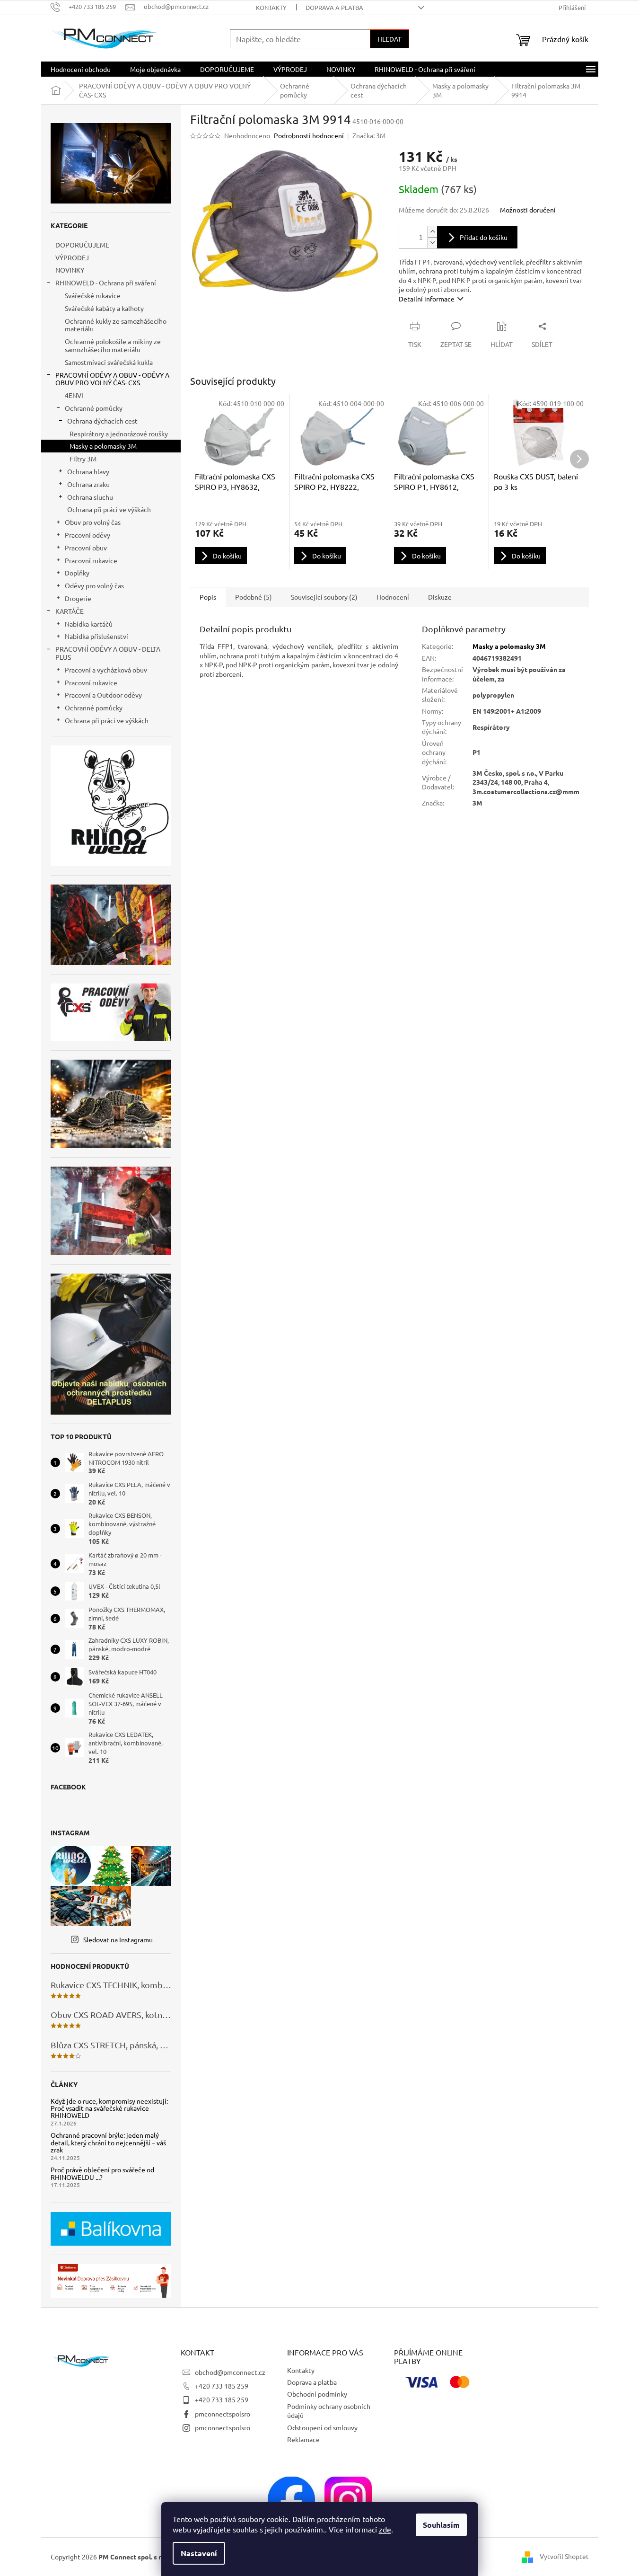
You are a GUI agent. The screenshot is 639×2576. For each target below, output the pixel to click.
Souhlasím (441, 2525)
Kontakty (271, 7)
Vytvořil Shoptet (564, 2556)
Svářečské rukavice (93, 295)
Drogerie (78, 598)
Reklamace (303, 2439)
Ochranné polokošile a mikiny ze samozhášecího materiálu (113, 345)
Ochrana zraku (88, 484)
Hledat (390, 39)
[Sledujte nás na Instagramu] (348, 2499)
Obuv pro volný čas (93, 522)
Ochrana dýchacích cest (102, 421)
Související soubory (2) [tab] (324, 597)
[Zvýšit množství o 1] (432, 232)
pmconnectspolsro (223, 2414)
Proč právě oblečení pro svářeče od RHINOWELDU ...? (102, 2173)
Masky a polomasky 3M (103, 446)
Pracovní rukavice (91, 560)
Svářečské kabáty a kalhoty (104, 308)
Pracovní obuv (86, 548)
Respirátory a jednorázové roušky (119, 434)
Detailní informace (427, 299)
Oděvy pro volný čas (94, 585)
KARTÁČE (70, 611)
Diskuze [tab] (440, 597)
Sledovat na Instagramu (118, 1939)
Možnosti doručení (528, 210)
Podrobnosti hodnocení (309, 135)
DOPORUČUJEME (82, 245)
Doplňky (77, 573)
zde (385, 2529)
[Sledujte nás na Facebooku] (291, 2499)
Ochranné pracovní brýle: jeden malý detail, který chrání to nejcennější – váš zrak (108, 2142)
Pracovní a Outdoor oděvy (103, 695)
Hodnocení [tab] (393, 597)
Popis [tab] (208, 597)
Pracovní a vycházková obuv (106, 670)
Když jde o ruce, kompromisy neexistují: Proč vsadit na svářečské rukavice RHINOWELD (109, 2108)
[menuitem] (81, 69)
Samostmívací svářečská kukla (109, 362)
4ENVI (74, 395)
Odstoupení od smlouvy (322, 2427)
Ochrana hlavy (88, 471)
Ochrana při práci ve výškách (109, 509)
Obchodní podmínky (317, 2394)
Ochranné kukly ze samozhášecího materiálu (116, 325)
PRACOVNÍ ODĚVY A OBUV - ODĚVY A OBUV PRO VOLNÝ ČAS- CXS (112, 379)
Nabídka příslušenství (96, 636)
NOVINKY (70, 270)
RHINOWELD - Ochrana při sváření (106, 283)
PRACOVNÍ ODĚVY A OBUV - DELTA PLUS (108, 653)
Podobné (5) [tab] (254, 597)
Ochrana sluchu (90, 497)
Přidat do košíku (484, 237)
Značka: (369, 135)
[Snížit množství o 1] (432, 243)
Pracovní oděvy (88, 535)
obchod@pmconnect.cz (230, 2372)
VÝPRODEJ (72, 257)
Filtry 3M (83, 459)
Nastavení (199, 2553)
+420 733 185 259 (222, 2386)
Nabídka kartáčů (89, 624)
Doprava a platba (334, 7)
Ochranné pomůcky (94, 408)
